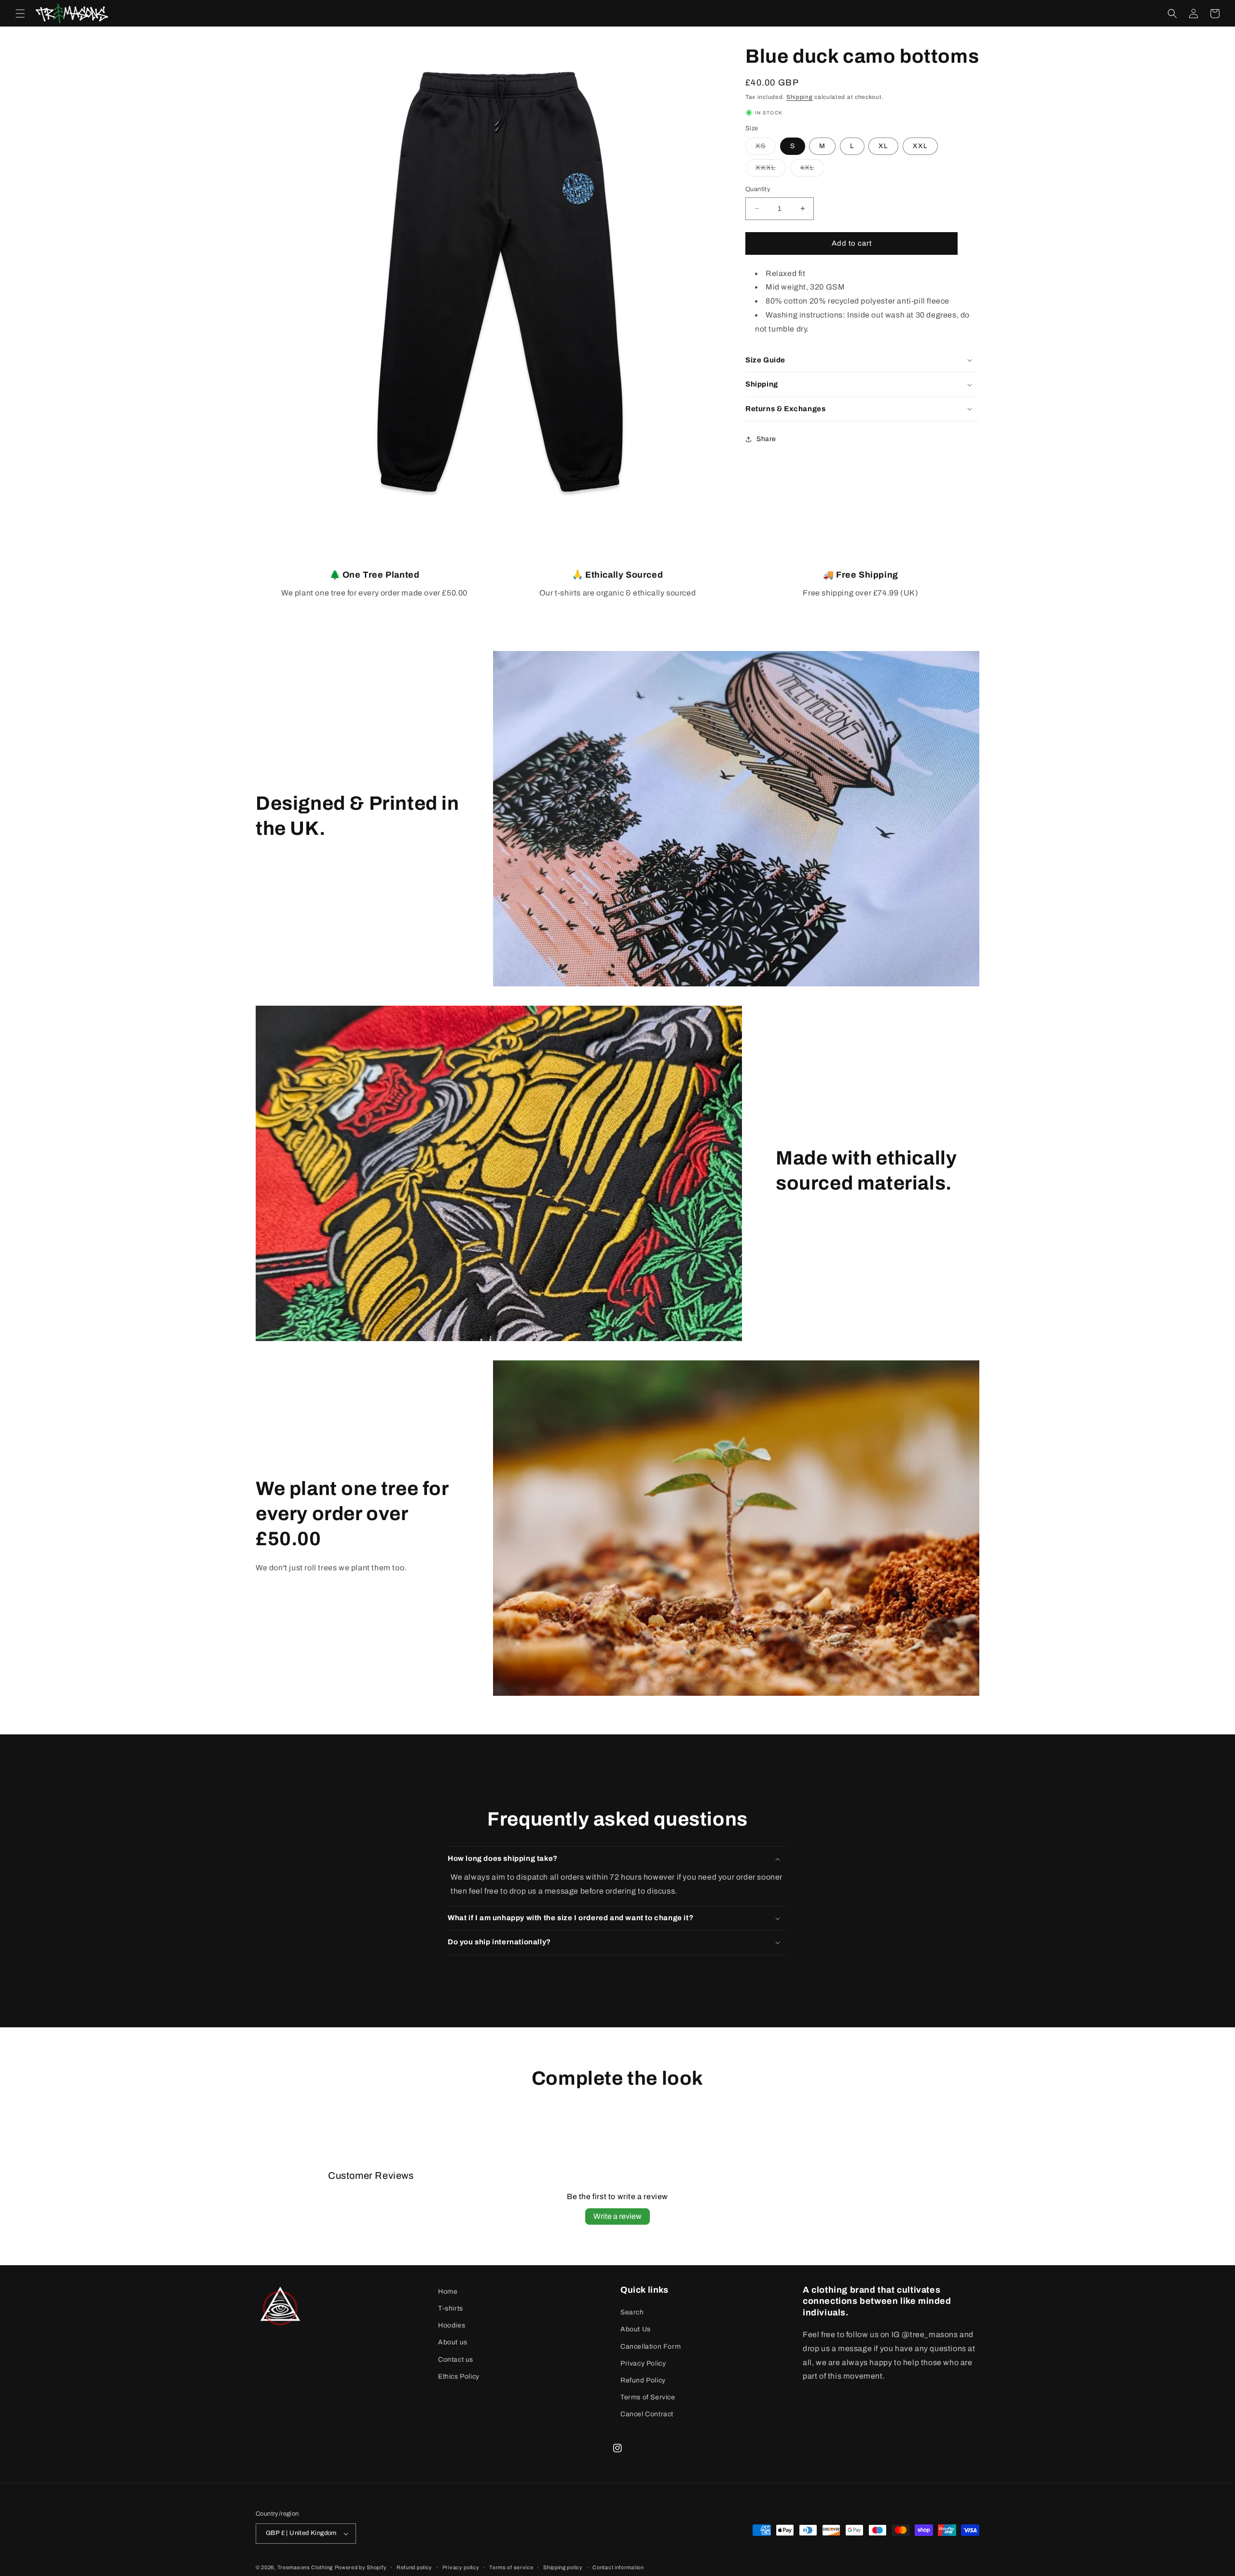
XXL (920, 146)
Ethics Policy (459, 2376)
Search (632, 2312)
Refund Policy (643, 2380)
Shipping (800, 97)
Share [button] (766, 439)
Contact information (618, 2567)
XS (766, 148)
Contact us (456, 2360)
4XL (812, 170)
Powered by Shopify (361, 2567)
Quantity (758, 189)
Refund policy (414, 2567)
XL (883, 146)
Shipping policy (563, 2567)
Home (448, 2292)
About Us (636, 2329)
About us (453, 2342)
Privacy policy (461, 2567)
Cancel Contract (647, 2414)
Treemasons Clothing (305, 2567)
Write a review (617, 2216)
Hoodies (452, 2325)
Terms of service (511, 2567)
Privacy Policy (643, 2363)
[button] (20, 14)
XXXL (771, 170)
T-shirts (451, 2308)
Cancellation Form (651, 2347)
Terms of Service (648, 2397)
